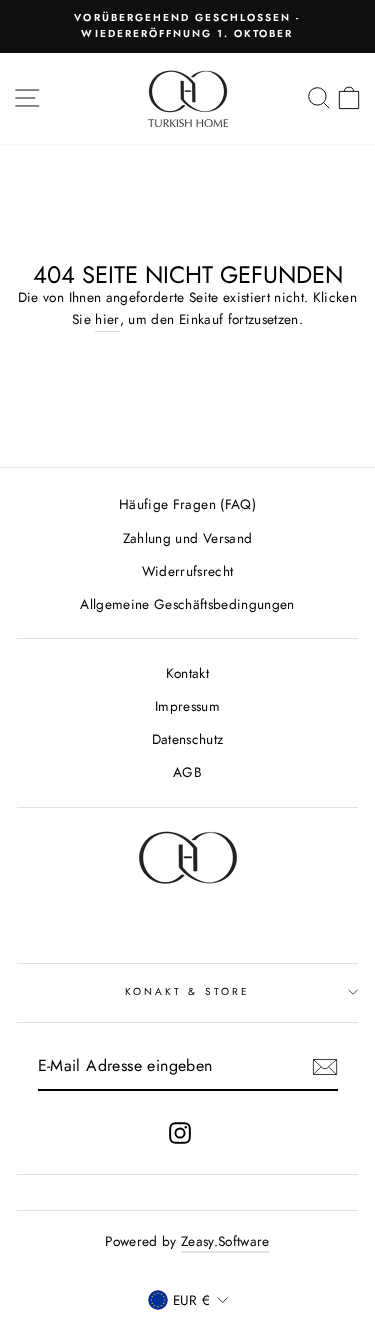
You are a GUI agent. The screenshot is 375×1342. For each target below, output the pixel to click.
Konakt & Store (187, 991)
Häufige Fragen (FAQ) (187, 504)
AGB (187, 772)
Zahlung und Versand (187, 538)
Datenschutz (188, 739)
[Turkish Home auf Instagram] (180, 1132)
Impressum (187, 706)
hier (107, 319)
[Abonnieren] (325, 1067)
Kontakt (187, 673)
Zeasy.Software (225, 1241)
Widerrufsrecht (188, 571)
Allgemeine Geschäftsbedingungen (187, 604)
